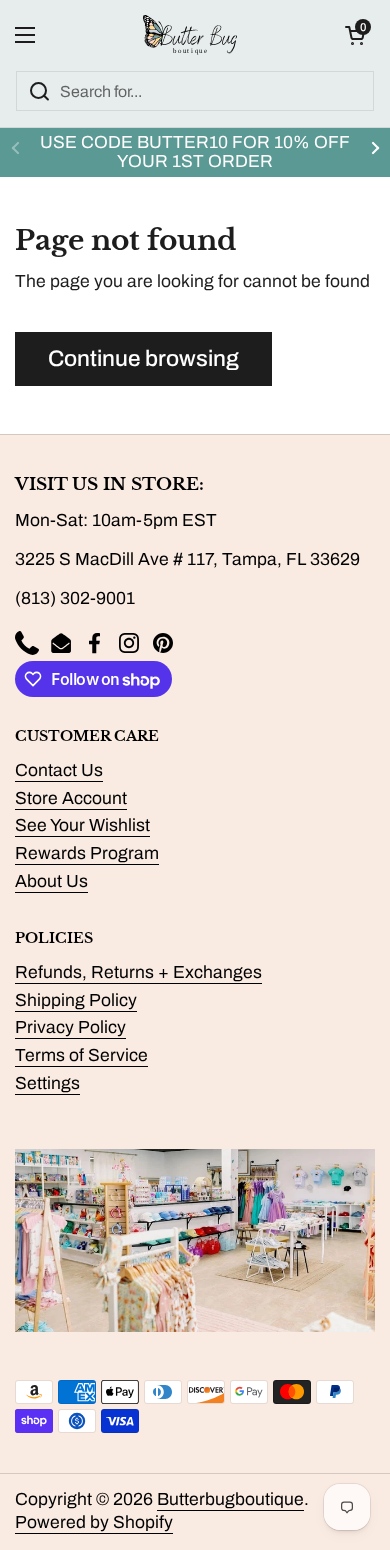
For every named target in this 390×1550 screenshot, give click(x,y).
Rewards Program (87, 853)
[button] (355, 35)
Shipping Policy (76, 1000)
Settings (47, 1083)
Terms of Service (81, 1055)
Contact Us (59, 770)
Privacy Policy (70, 1027)
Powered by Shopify (94, 1522)
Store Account (71, 798)
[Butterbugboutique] (190, 35)
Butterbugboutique (230, 1499)
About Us (51, 881)
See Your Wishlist (82, 825)
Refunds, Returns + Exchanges (138, 972)
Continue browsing (143, 358)
